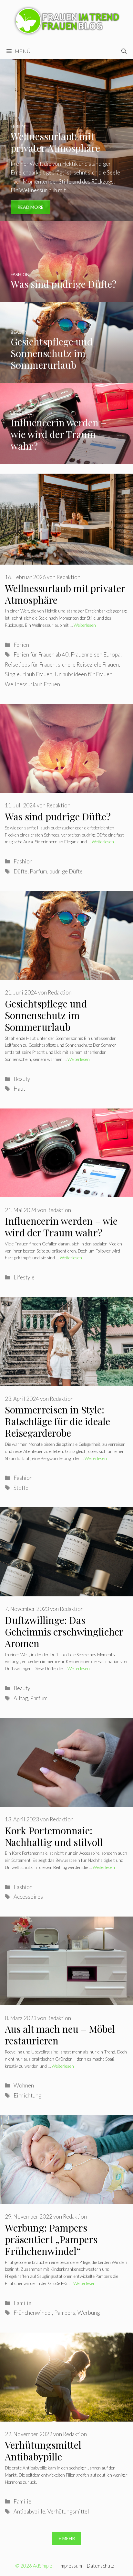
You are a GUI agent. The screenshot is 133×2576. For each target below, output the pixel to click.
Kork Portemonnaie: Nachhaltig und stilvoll (54, 1836)
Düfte (20, 871)
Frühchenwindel (33, 2313)
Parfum (38, 871)
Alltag (21, 1698)
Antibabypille (29, 2511)
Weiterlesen (85, 625)
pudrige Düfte (66, 871)
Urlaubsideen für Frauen (83, 674)
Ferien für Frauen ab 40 (41, 654)
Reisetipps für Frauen (30, 664)
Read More (31, 207)
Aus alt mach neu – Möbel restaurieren (60, 2035)
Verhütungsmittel (68, 2511)
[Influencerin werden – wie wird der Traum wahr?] (66, 460)
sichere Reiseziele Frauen (88, 664)
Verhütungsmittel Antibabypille (43, 2451)
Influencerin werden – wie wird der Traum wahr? (61, 1227)
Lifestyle (24, 1277)
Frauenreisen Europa (96, 654)
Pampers (65, 2313)
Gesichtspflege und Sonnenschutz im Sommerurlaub (46, 1015)
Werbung (89, 2313)
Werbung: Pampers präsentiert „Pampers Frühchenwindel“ (51, 2239)
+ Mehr (67, 2538)
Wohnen (24, 2085)
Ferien (21, 645)
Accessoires (28, 1897)
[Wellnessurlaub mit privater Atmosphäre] (66, 217)
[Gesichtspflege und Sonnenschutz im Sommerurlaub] (66, 379)
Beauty (22, 1079)
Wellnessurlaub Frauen (32, 684)
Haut (19, 1089)
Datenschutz (101, 2566)
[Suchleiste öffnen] (124, 51)
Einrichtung (27, 2095)
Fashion (23, 861)
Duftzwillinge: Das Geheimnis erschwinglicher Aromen (64, 1632)
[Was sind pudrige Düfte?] (66, 298)
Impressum (71, 2566)
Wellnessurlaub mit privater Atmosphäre (65, 594)
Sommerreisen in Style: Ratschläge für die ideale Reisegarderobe (57, 1421)
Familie (22, 2303)
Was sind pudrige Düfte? (58, 816)
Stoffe (21, 1488)
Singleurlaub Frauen (29, 674)
